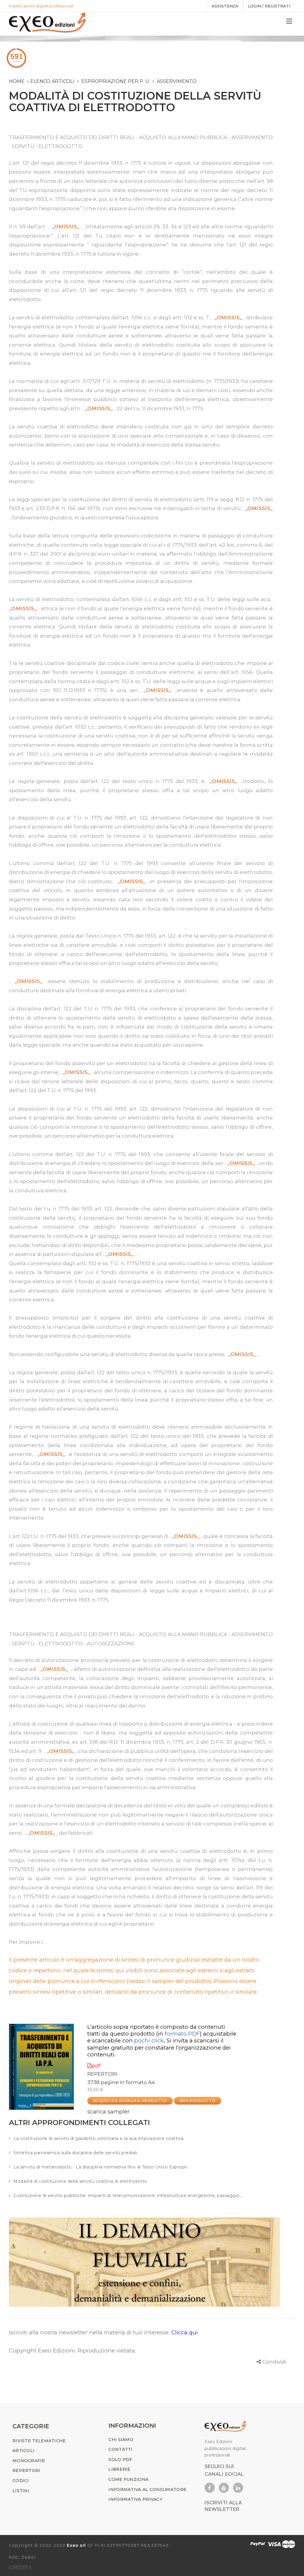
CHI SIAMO (121, 2440)
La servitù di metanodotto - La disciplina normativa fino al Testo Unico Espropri (100, 2167)
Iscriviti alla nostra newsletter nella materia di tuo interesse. (90, 2332)
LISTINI (21, 2491)
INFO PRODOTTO (198, 2101)
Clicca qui (185, 2332)
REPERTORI (102, 2074)
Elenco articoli (52, 81)
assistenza (225, 6)
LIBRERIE (119, 2469)
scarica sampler (108, 2112)
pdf (96, 2066)
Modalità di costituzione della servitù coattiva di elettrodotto (80, 2181)
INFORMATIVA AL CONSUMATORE (147, 2489)
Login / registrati (269, 6)
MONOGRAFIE (29, 2461)
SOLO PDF (120, 2459)
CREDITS (20, 2567)
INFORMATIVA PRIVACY (135, 2499)
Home (17, 81)
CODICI (21, 2481)
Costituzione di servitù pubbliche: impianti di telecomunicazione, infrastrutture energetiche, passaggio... (128, 2196)
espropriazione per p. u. (116, 81)
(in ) (179, 2034)
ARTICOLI (23, 2451)
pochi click (149, 2040)
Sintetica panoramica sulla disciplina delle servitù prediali (75, 2153)
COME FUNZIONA (128, 2479)
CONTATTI (120, 2449)
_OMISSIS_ (66, 227)
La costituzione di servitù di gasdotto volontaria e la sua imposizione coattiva (99, 2138)
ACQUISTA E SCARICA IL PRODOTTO (130, 2101)
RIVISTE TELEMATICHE (39, 2441)
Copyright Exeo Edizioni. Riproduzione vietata (72, 2351)
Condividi (274, 2362)
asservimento (177, 81)
